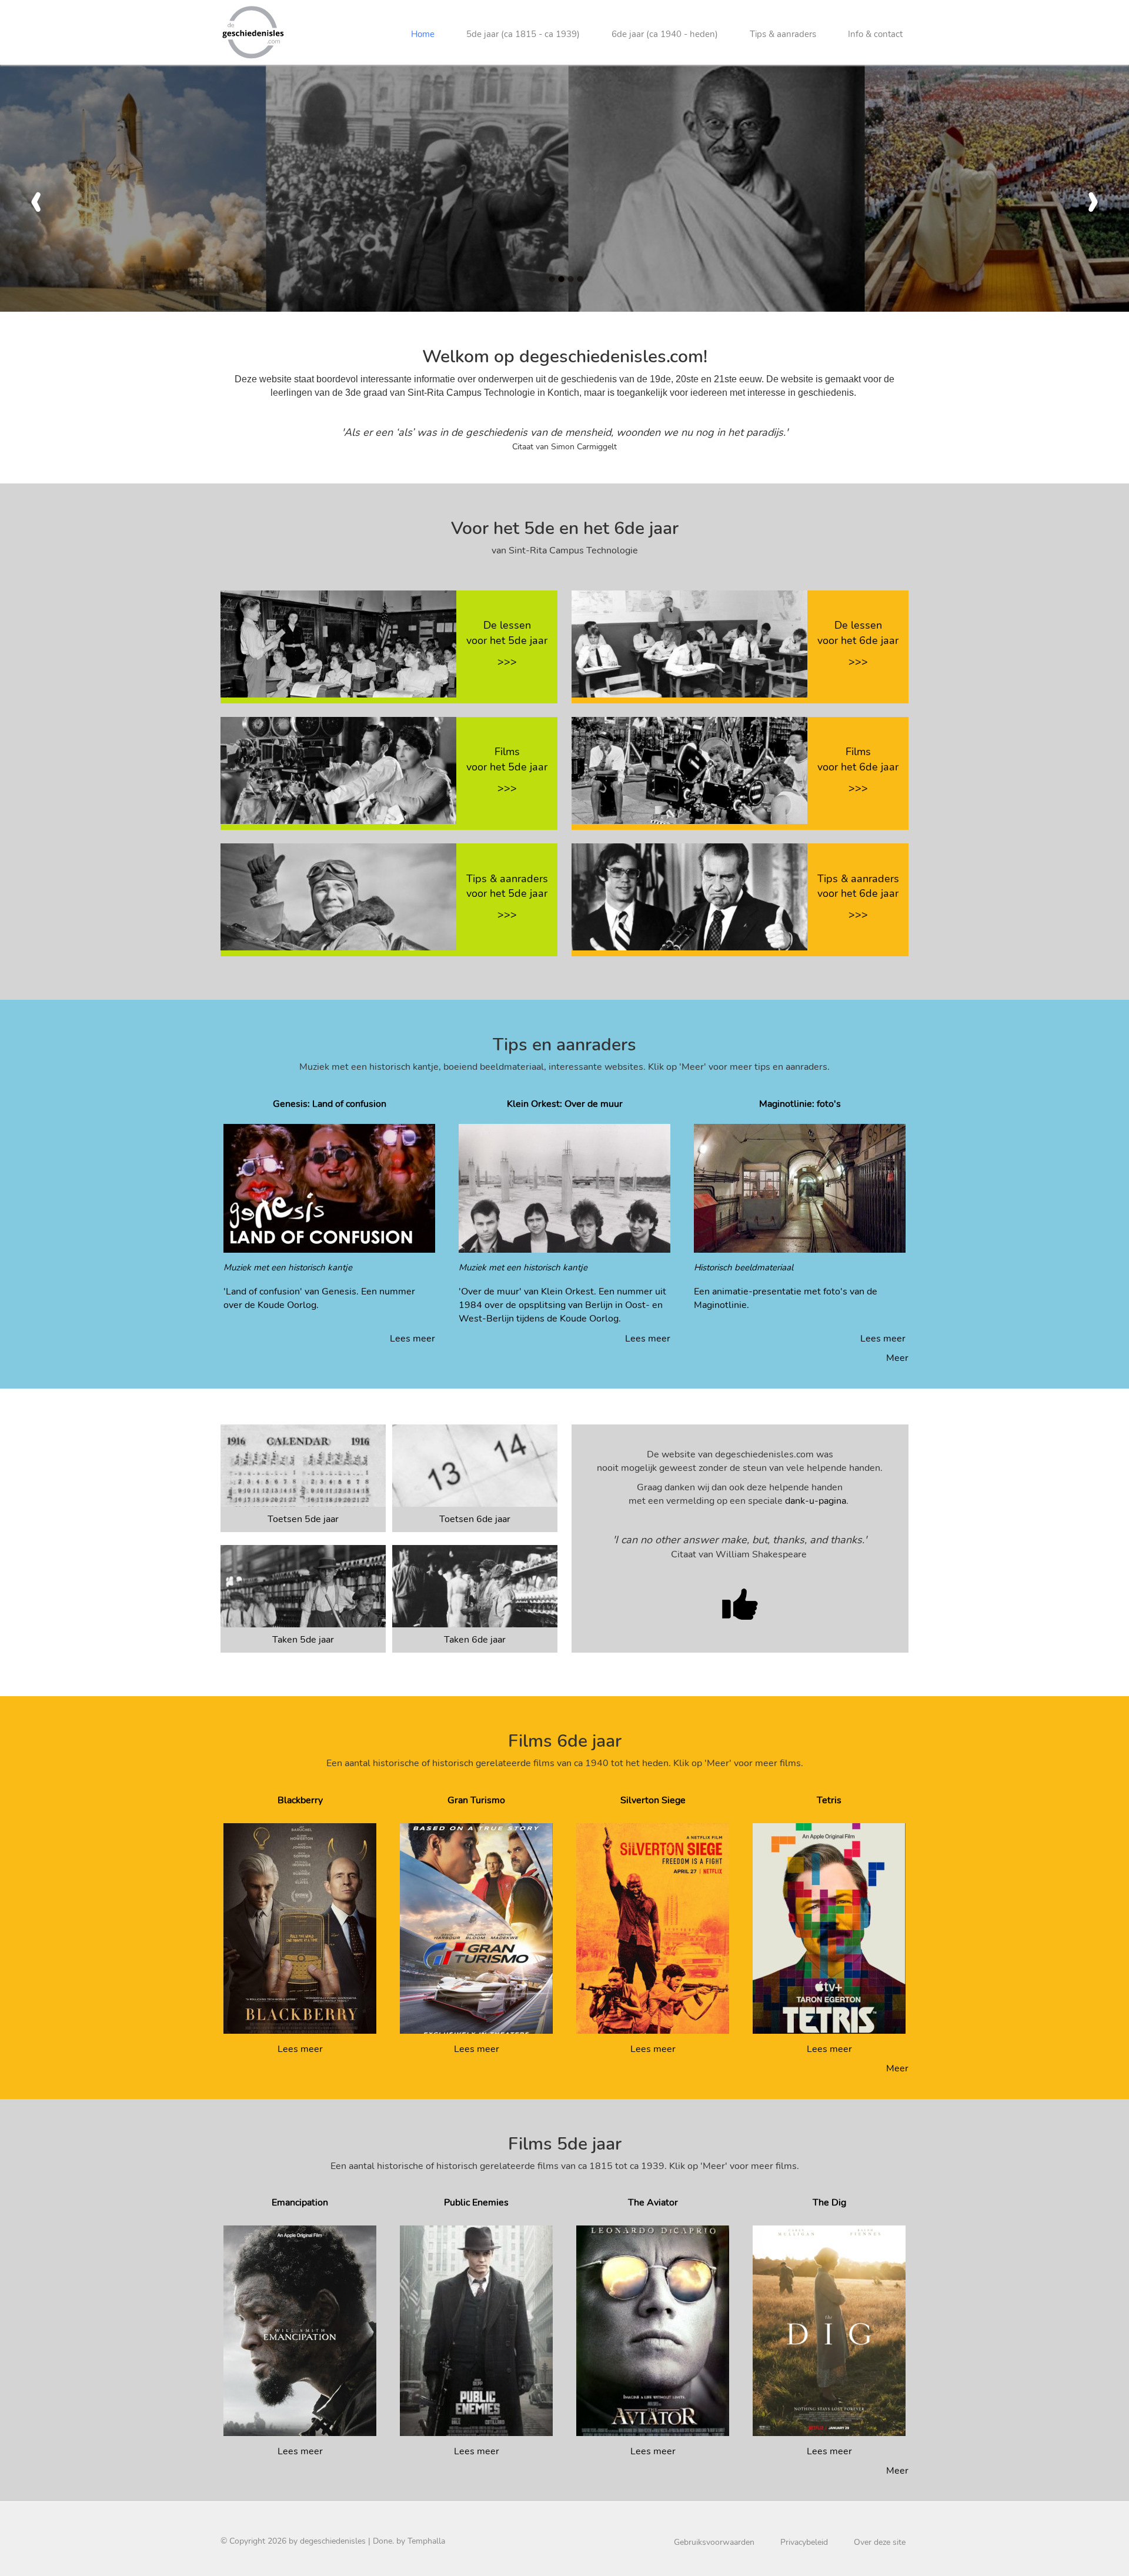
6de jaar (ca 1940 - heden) (665, 34)
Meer (897, 1358)
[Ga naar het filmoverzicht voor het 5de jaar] (338, 770)
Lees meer (412, 1339)
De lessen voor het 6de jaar (858, 633)
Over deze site (880, 2542)
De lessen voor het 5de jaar (507, 633)
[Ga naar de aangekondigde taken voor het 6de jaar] (475, 1586)
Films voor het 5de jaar (507, 759)
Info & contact (875, 34)
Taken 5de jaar (303, 1640)
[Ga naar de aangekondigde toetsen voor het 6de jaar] (475, 1465)
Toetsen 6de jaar (475, 1519)
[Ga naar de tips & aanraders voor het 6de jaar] (689, 896)
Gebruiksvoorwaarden (714, 2542)
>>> (507, 662)
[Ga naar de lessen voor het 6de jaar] (689, 643)
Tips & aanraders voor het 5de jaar (507, 886)
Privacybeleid (804, 2542)
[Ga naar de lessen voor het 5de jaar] (338, 643)
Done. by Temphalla (409, 2541)
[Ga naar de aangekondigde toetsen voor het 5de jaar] (303, 1465)
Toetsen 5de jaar (303, 1519)
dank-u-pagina (816, 1501)
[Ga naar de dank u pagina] (740, 1604)
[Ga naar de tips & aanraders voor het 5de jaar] (338, 896)
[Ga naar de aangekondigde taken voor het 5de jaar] (303, 1586)
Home (423, 34)
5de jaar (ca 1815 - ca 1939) (523, 34)
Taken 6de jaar (475, 1640)
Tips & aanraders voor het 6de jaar (858, 886)
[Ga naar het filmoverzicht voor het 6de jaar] (689, 770)
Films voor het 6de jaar (858, 759)
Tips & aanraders (783, 34)
